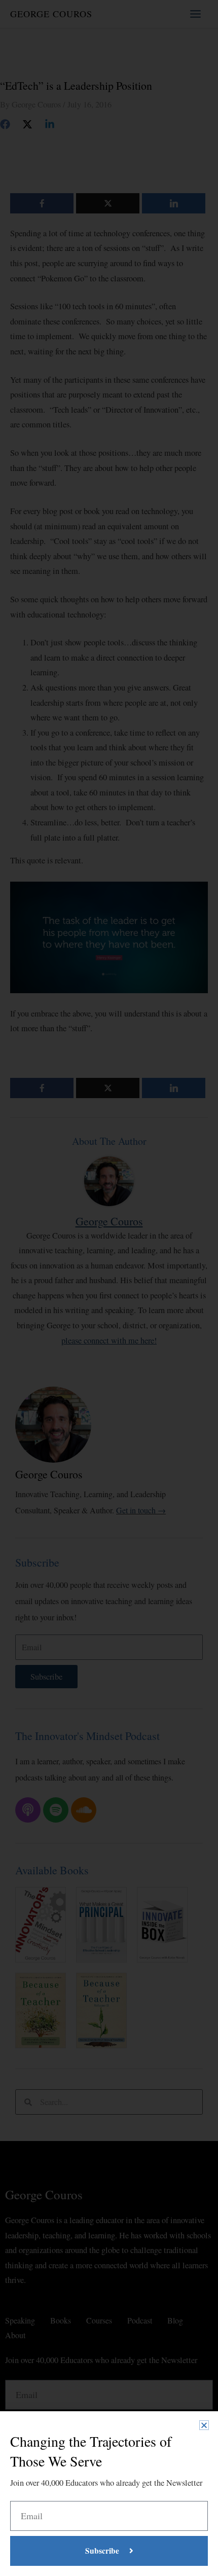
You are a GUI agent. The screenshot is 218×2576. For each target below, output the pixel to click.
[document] (109, 1288)
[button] (204, 2425)
